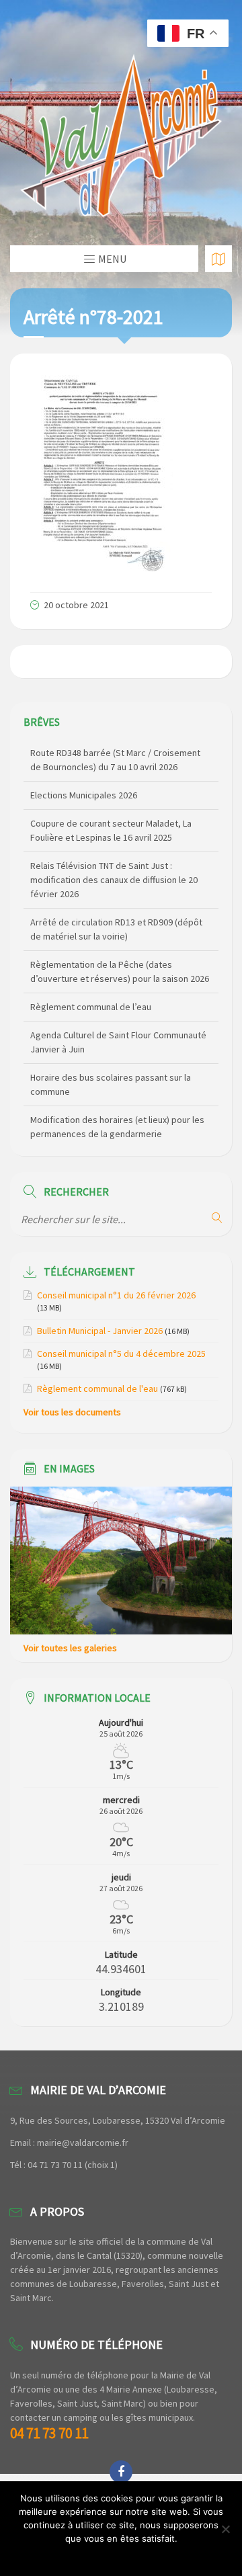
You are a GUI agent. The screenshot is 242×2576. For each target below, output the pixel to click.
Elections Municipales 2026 (84, 795)
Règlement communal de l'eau (97, 1388)
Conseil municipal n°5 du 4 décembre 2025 (121, 1354)
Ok (121, 2556)
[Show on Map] (218, 259)
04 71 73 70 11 (49, 2433)
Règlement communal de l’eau (91, 1007)
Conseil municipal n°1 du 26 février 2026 (116, 1295)
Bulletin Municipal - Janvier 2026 (100, 1331)
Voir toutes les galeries (70, 1648)
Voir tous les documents (72, 1412)
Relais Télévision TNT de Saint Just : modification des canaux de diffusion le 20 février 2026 (114, 880)
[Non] (225, 2529)
